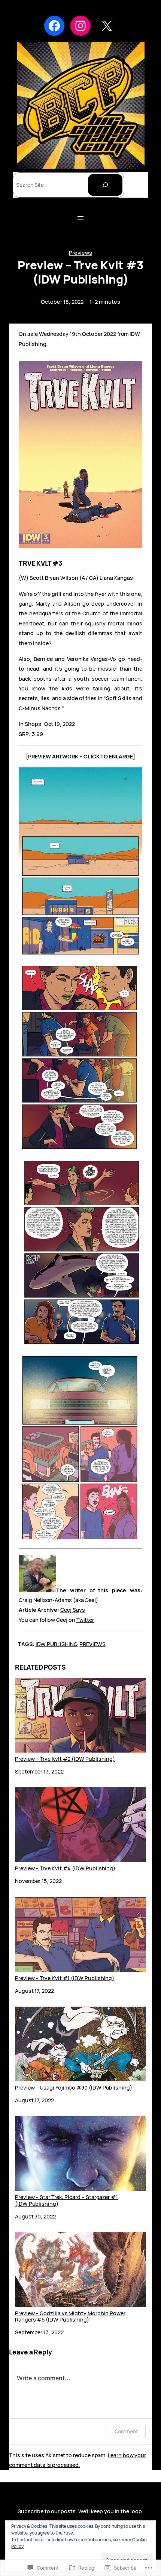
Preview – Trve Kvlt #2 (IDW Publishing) (65, 1759)
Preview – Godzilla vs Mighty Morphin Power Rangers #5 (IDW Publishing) (70, 2316)
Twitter (85, 1620)
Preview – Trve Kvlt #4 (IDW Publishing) (65, 1868)
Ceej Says (72, 1610)
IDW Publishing (56, 1644)
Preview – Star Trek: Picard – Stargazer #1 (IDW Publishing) (66, 2200)
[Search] (105, 185)
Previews (80, 253)
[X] (107, 26)
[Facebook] (54, 26)
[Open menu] (80, 218)
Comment (126, 2431)
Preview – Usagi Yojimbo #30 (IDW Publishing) (74, 2087)
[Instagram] (80, 26)
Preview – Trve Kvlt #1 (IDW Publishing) (65, 1978)
